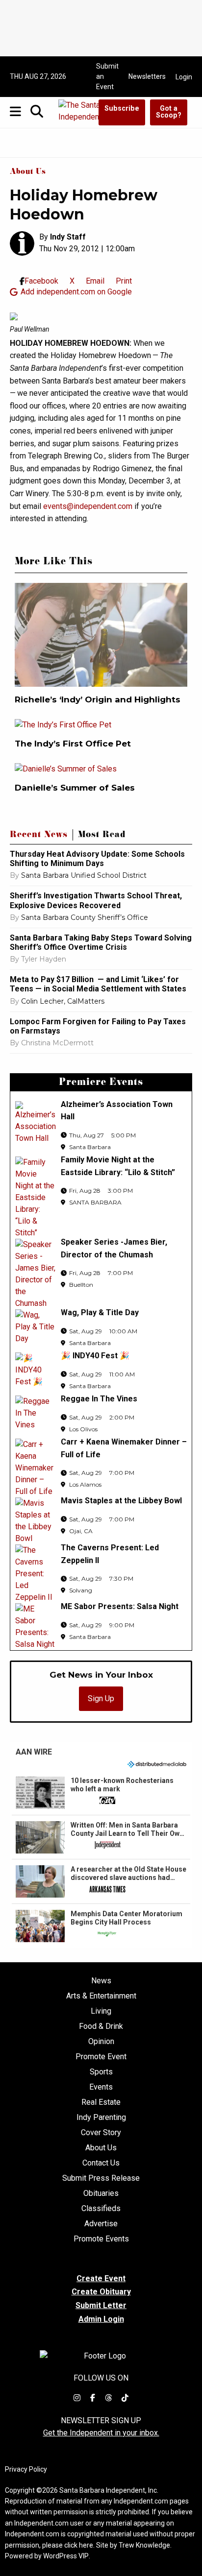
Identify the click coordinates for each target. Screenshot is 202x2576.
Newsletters (147, 76)
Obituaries (101, 2193)
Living (101, 2011)
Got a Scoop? (169, 112)
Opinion (101, 2042)
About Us (28, 172)
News (101, 1981)
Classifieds (101, 2209)
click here (79, 2545)
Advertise (101, 2224)
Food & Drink (101, 2026)
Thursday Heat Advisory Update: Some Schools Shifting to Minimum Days (97, 859)
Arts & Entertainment (101, 1996)
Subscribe (122, 108)
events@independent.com (88, 506)
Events (101, 2087)
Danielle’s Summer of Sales (76, 788)
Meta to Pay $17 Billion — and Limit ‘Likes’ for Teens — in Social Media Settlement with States (98, 984)
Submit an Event (107, 76)
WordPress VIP (66, 2556)
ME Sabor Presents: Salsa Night (120, 1606)
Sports (101, 2072)
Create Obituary (101, 2292)
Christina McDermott (57, 1043)
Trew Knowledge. (145, 2545)
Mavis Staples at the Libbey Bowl (121, 1501)
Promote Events (101, 2239)
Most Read (102, 836)
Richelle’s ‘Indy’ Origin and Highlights (98, 699)
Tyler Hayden (44, 959)
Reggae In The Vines (99, 1399)
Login (184, 77)
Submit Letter (101, 2305)
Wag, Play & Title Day (100, 1312)
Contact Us (101, 2163)
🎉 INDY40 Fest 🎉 (95, 1356)
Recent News (39, 836)
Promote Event (101, 2057)
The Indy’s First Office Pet (73, 744)
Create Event (101, 2278)
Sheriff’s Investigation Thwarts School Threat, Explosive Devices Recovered (96, 900)
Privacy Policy (26, 2469)
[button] (101, 1793)
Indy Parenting (101, 2118)
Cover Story (101, 2133)
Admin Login (101, 2319)
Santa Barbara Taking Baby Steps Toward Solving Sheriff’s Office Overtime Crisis (101, 942)
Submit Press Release (101, 2178)
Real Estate (101, 2102)
